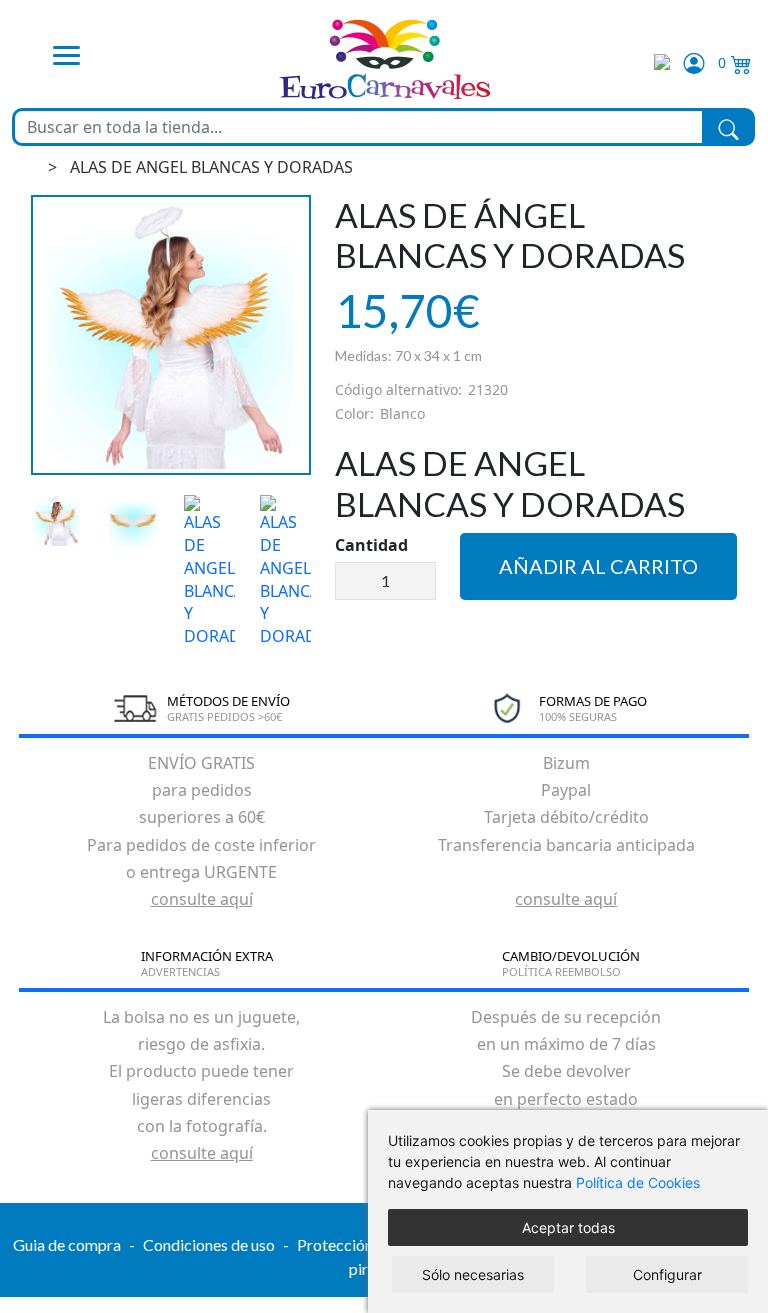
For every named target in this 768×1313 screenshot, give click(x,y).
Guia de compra (67, 1244)
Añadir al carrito (598, 566)
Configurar (667, 1274)
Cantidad (371, 545)
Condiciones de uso (209, 1244)
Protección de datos (366, 1244)
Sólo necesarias (473, 1274)
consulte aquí (202, 899)
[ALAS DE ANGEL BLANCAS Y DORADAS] (171, 335)
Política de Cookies (638, 1182)
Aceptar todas (568, 1227)
